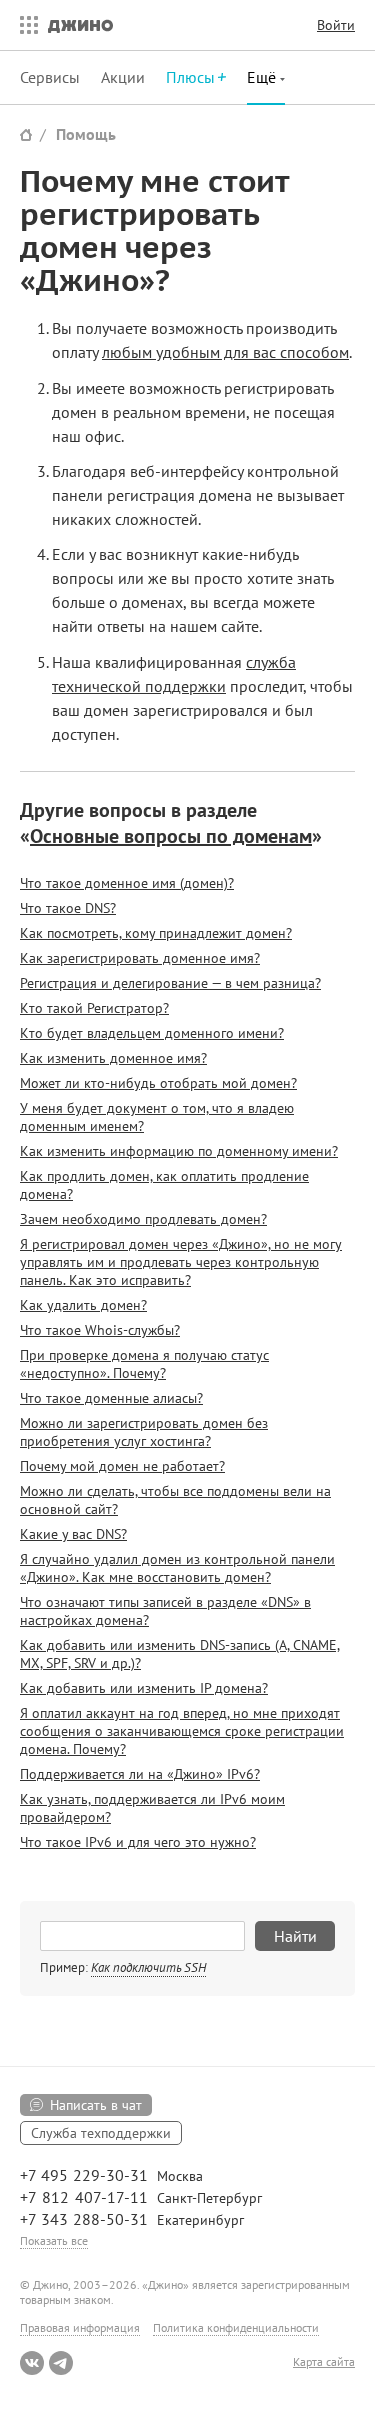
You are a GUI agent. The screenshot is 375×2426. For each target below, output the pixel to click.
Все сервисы (24, 25)
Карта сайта (324, 2362)
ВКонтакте (32, 2363)
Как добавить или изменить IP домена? (144, 1688)
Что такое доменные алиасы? (111, 1398)
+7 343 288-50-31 (84, 2219)
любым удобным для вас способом (225, 352)
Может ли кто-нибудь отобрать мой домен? (158, 1083)
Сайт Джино (26, 134)
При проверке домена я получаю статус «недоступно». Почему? (144, 1364)
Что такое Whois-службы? (100, 1330)
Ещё (263, 77)
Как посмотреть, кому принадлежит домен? (156, 933)
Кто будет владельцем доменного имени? (152, 1033)
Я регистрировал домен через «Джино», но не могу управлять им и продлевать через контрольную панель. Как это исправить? (181, 1262)
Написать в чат (96, 2105)
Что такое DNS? (68, 908)
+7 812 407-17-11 (84, 2197)
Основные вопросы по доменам (171, 836)
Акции (123, 77)
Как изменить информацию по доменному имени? (179, 1151)
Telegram (61, 2363)
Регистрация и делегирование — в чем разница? (170, 983)
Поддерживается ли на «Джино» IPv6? (140, 1774)
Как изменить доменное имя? (113, 1058)
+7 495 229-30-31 (84, 2175)
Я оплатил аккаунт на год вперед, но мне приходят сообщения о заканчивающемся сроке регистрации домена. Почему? (182, 1731)
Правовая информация (80, 2327)
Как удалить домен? (83, 1305)
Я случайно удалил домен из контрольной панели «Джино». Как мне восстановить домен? (177, 1568)
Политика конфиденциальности (236, 2327)
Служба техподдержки (101, 2133)
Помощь (86, 134)
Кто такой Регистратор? (94, 1008)
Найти (295, 1936)
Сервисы (50, 77)
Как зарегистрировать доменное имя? (140, 958)
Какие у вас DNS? (73, 1534)
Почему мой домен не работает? (122, 1466)
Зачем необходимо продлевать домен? (143, 1219)
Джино (80, 25)
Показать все (54, 2240)
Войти (336, 25)
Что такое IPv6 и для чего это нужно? (138, 1842)
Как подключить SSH (148, 1967)
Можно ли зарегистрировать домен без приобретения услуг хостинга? (144, 1432)
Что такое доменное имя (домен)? (127, 883)
